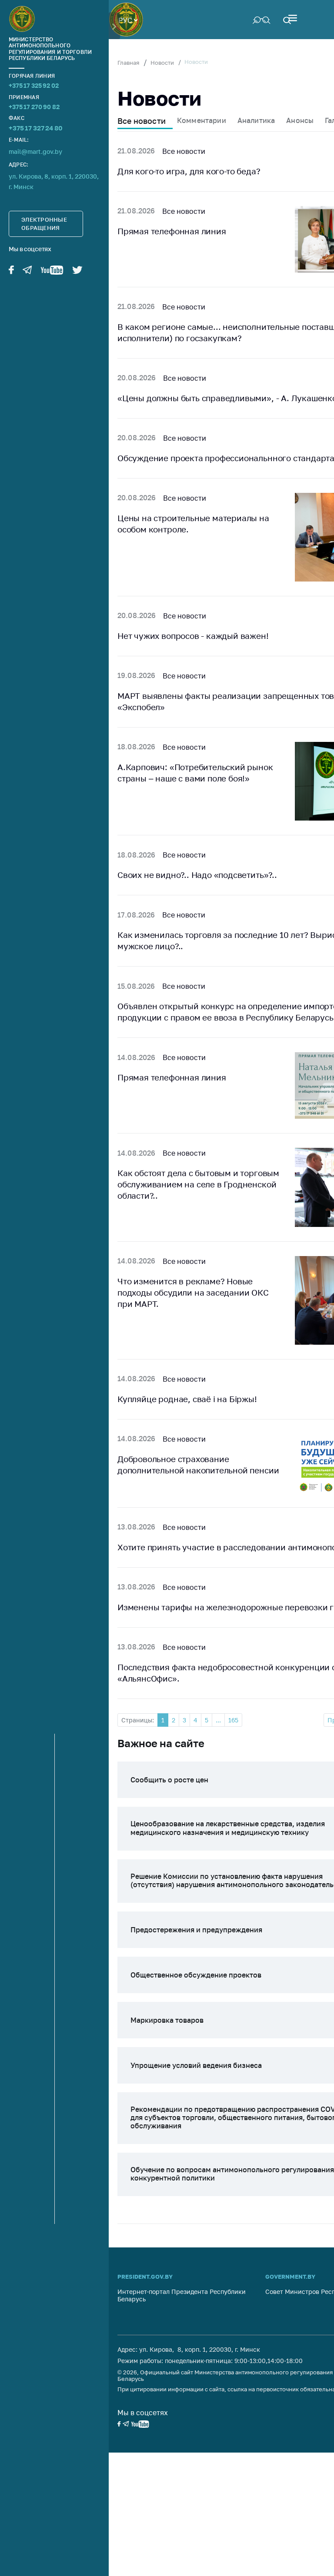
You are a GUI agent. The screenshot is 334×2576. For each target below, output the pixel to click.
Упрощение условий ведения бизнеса (196, 2065)
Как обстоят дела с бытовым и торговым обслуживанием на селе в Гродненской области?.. (198, 1184)
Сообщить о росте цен (169, 1780)
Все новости (142, 121)
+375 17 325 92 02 (34, 85)
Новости (162, 63)
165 (233, 1720)
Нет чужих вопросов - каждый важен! (193, 636)
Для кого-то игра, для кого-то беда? (189, 171)
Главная (128, 63)
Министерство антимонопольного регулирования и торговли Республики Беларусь (50, 49)
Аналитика (256, 120)
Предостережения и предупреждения (196, 1930)
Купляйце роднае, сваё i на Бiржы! (187, 1399)
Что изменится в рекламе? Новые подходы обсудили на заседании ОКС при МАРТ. (193, 1292)
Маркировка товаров (167, 2020)
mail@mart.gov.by (35, 151)
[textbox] (128, 20)
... (218, 1720)
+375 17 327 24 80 (35, 128)
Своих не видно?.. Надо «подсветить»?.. (197, 875)
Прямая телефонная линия (172, 231)
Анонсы (300, 120)
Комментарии (202, 120)
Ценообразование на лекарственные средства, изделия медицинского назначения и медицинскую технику (228, 1828)
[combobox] (128, 20)
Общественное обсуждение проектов (196, 1975)
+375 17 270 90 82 (34, 107)
